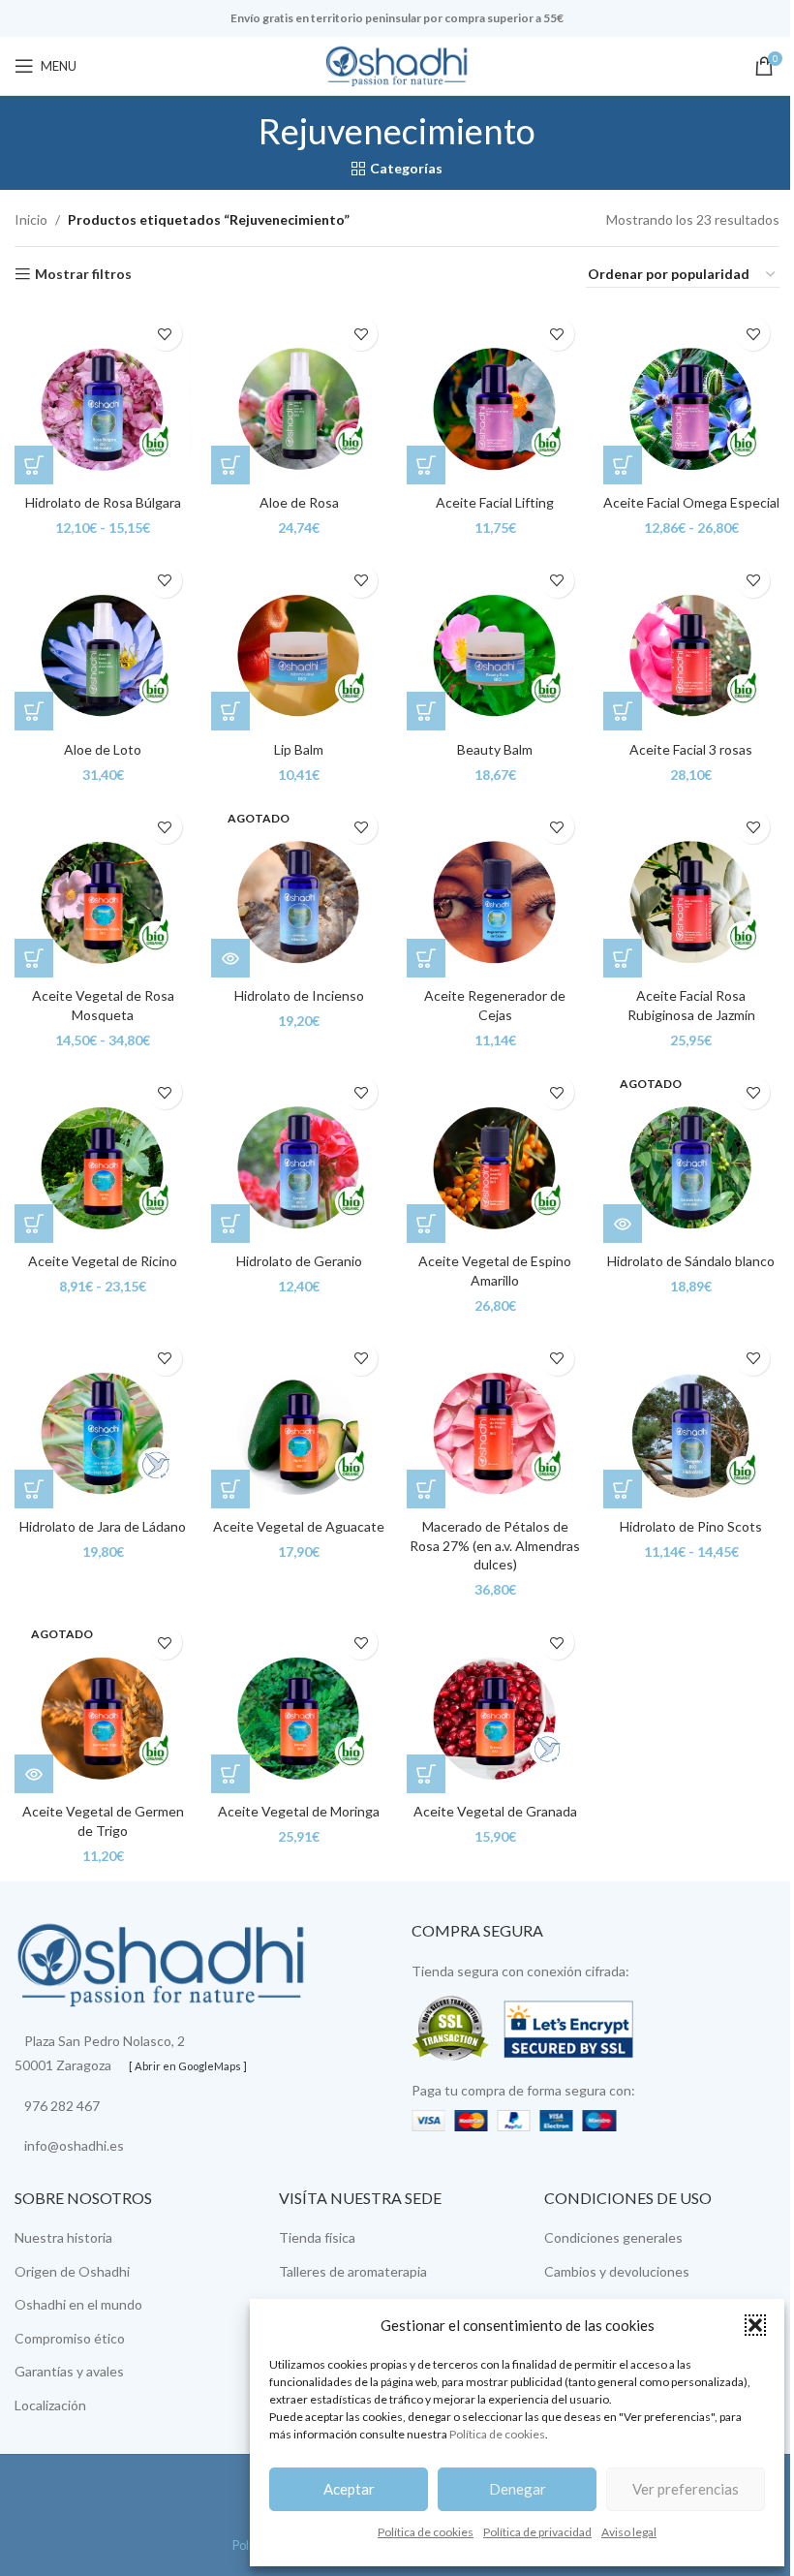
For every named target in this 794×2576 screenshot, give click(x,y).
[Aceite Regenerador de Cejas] (495, 889)
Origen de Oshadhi (72, 2271)
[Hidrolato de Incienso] (300, 889)
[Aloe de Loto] (103, 643)
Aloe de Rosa (299, 502)
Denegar (518, 2489)
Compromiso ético (70, 2338)
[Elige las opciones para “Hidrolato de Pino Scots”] (623, 1489)
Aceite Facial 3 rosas (691, 749)
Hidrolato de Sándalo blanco (691, 1261)
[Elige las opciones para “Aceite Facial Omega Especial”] (623, 465)
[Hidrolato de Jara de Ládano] (103, 1421)
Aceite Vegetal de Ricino (103, 1261)
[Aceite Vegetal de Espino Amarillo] (495, 1154)
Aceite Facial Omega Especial (691, 502)
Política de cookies (497, 2434)
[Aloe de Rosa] (300, 396)
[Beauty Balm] (495, 643)
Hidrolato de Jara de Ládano (103, 1526)
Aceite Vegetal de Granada (495, 1811)
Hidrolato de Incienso (299, 995)
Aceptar (349, 2489)
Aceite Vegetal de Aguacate (299, 1526)
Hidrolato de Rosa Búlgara (103, 502)
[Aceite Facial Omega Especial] (692, 396)
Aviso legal (629, 2532)
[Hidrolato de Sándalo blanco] (692, 1154)
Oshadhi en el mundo (78, 2304)
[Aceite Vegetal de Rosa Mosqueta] (103, 889)
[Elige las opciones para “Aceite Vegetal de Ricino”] (34, 1224)
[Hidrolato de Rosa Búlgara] (103, 396)
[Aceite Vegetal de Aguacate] (300, 1421)
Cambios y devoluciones (617, 2271)
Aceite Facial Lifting (495, 502)
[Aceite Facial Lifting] (495, 396)
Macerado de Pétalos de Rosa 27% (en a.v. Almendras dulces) (495, 1545)
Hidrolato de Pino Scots (691, 1526)
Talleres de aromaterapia (353, 2271)
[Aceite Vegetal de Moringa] (300, 1705)
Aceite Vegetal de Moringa (299, 1811)
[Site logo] (397, 64)
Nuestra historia (63, 2237)
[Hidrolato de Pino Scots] (692, 1421)
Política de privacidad (537, 2532)
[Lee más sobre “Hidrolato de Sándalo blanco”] (623, 1224)
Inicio (31, 219)
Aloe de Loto (103, 749)
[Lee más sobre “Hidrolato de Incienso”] (230, 958)
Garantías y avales (69, 2371)
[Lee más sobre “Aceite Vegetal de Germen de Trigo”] (34, 1774)
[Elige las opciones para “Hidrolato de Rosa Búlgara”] (34, 465)
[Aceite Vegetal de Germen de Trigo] (103, 1705)
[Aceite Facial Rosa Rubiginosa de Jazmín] (692, 889)
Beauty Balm (495, 749)
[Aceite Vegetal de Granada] (495, 1705)
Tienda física (317, 2237)
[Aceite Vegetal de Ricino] (103, 1154)
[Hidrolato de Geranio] (300, 1154)
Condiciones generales (613, 2237)
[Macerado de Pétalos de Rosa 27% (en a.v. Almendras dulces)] (495, 1421)
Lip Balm (299, 749)
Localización (50, 2405)
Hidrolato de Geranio (299, 1261)
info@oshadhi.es (74, 2145)
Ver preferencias (686, 2489)
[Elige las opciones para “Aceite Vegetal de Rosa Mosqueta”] (34, 958)
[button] (755, 2325)
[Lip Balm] (300, 643)
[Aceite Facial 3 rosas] (692, 643)
